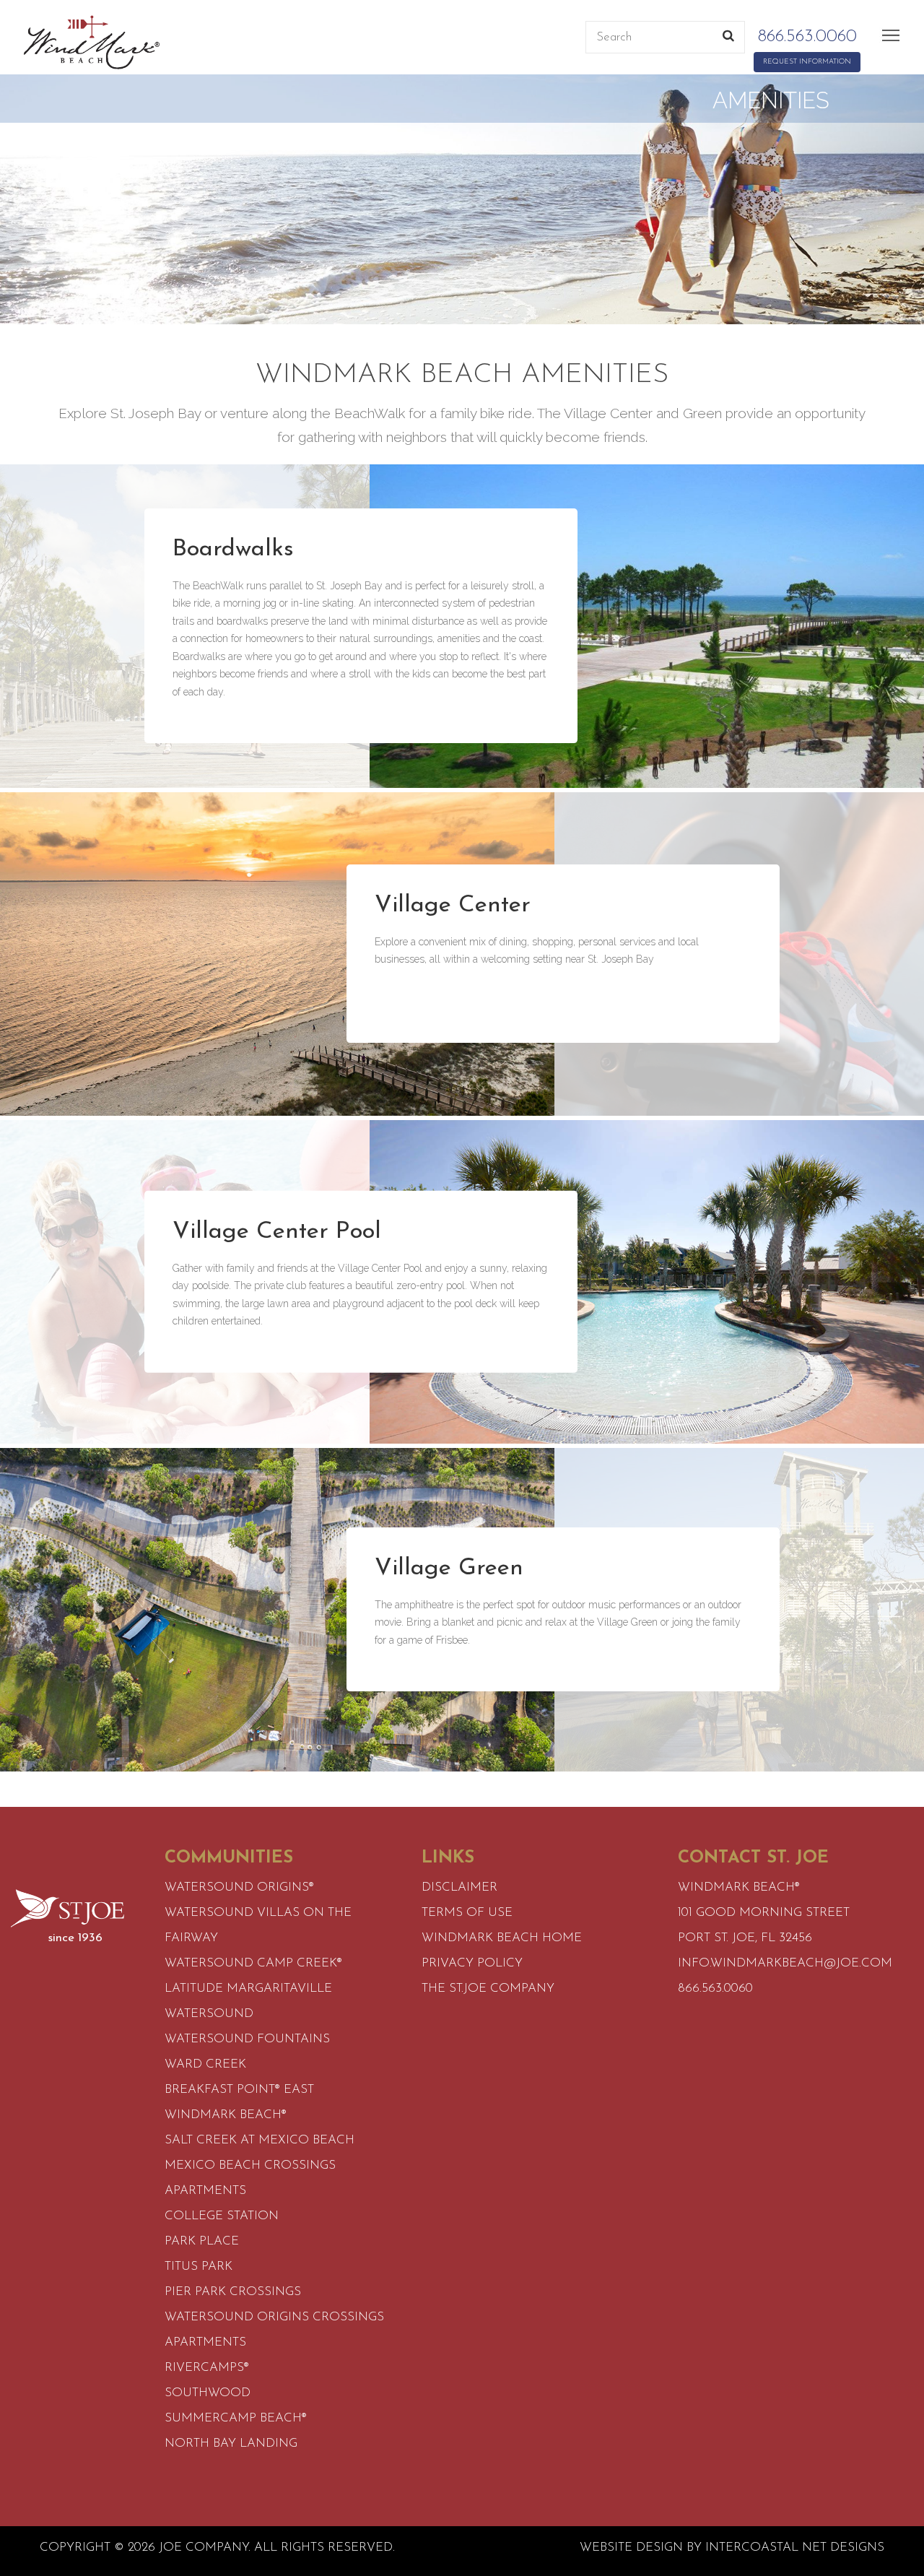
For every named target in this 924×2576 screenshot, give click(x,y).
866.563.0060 (807, 37)
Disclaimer (459, 1887)
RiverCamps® (207, 2368)
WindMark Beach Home (502, 1938)
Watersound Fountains (247, 2039)
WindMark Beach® (226, 2115)
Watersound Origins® (239, 1887)
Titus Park (199, 2267)
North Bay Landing (231, 2443)
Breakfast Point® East (239, 2090)
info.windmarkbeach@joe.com (785, 1963)
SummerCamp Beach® (236, 2418)
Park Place (202, 2241)
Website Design (631, 2547)
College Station (222, 2216)
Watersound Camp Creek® (253, 1963)
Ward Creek (205, 2064)
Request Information (807, 62)
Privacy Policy (472, 1963)
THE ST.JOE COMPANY (488, 1989)
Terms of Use (467, 1913)
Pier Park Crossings (233, 2292)
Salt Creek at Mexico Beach (260, 2140)
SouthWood (208, 2393)
